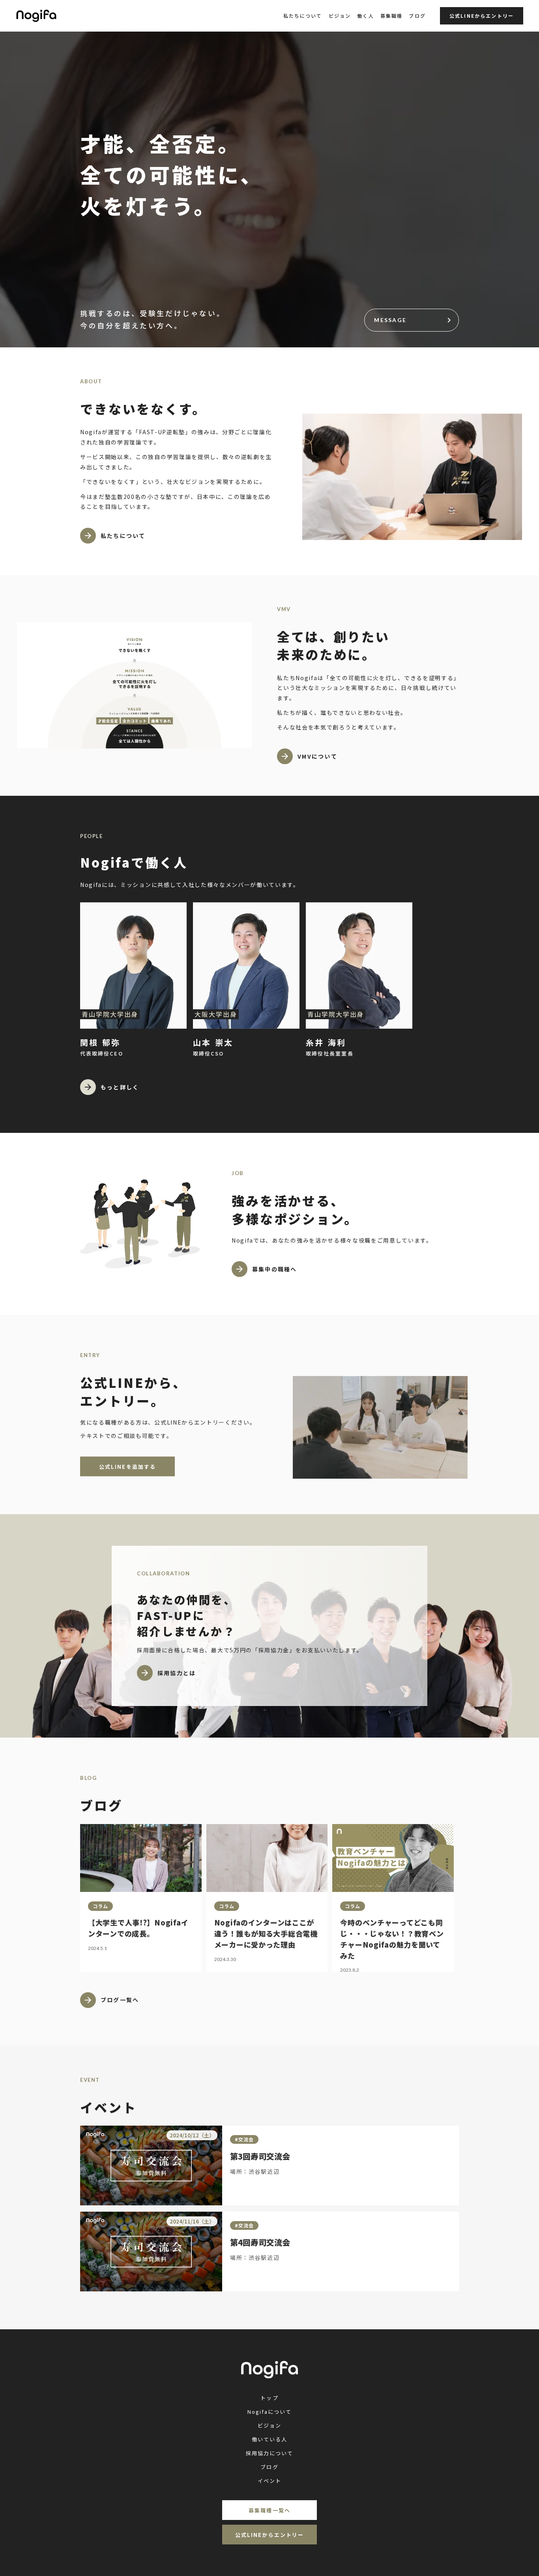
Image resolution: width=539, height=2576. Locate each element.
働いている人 (269, 2439)
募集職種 (392, 16)
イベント (269, 2481)
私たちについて (303, 16)
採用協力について (270, 2453)
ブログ (417, 16)
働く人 (365, 16)
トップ (269, 2398)
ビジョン (340, 16)
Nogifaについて (270, 2412)
